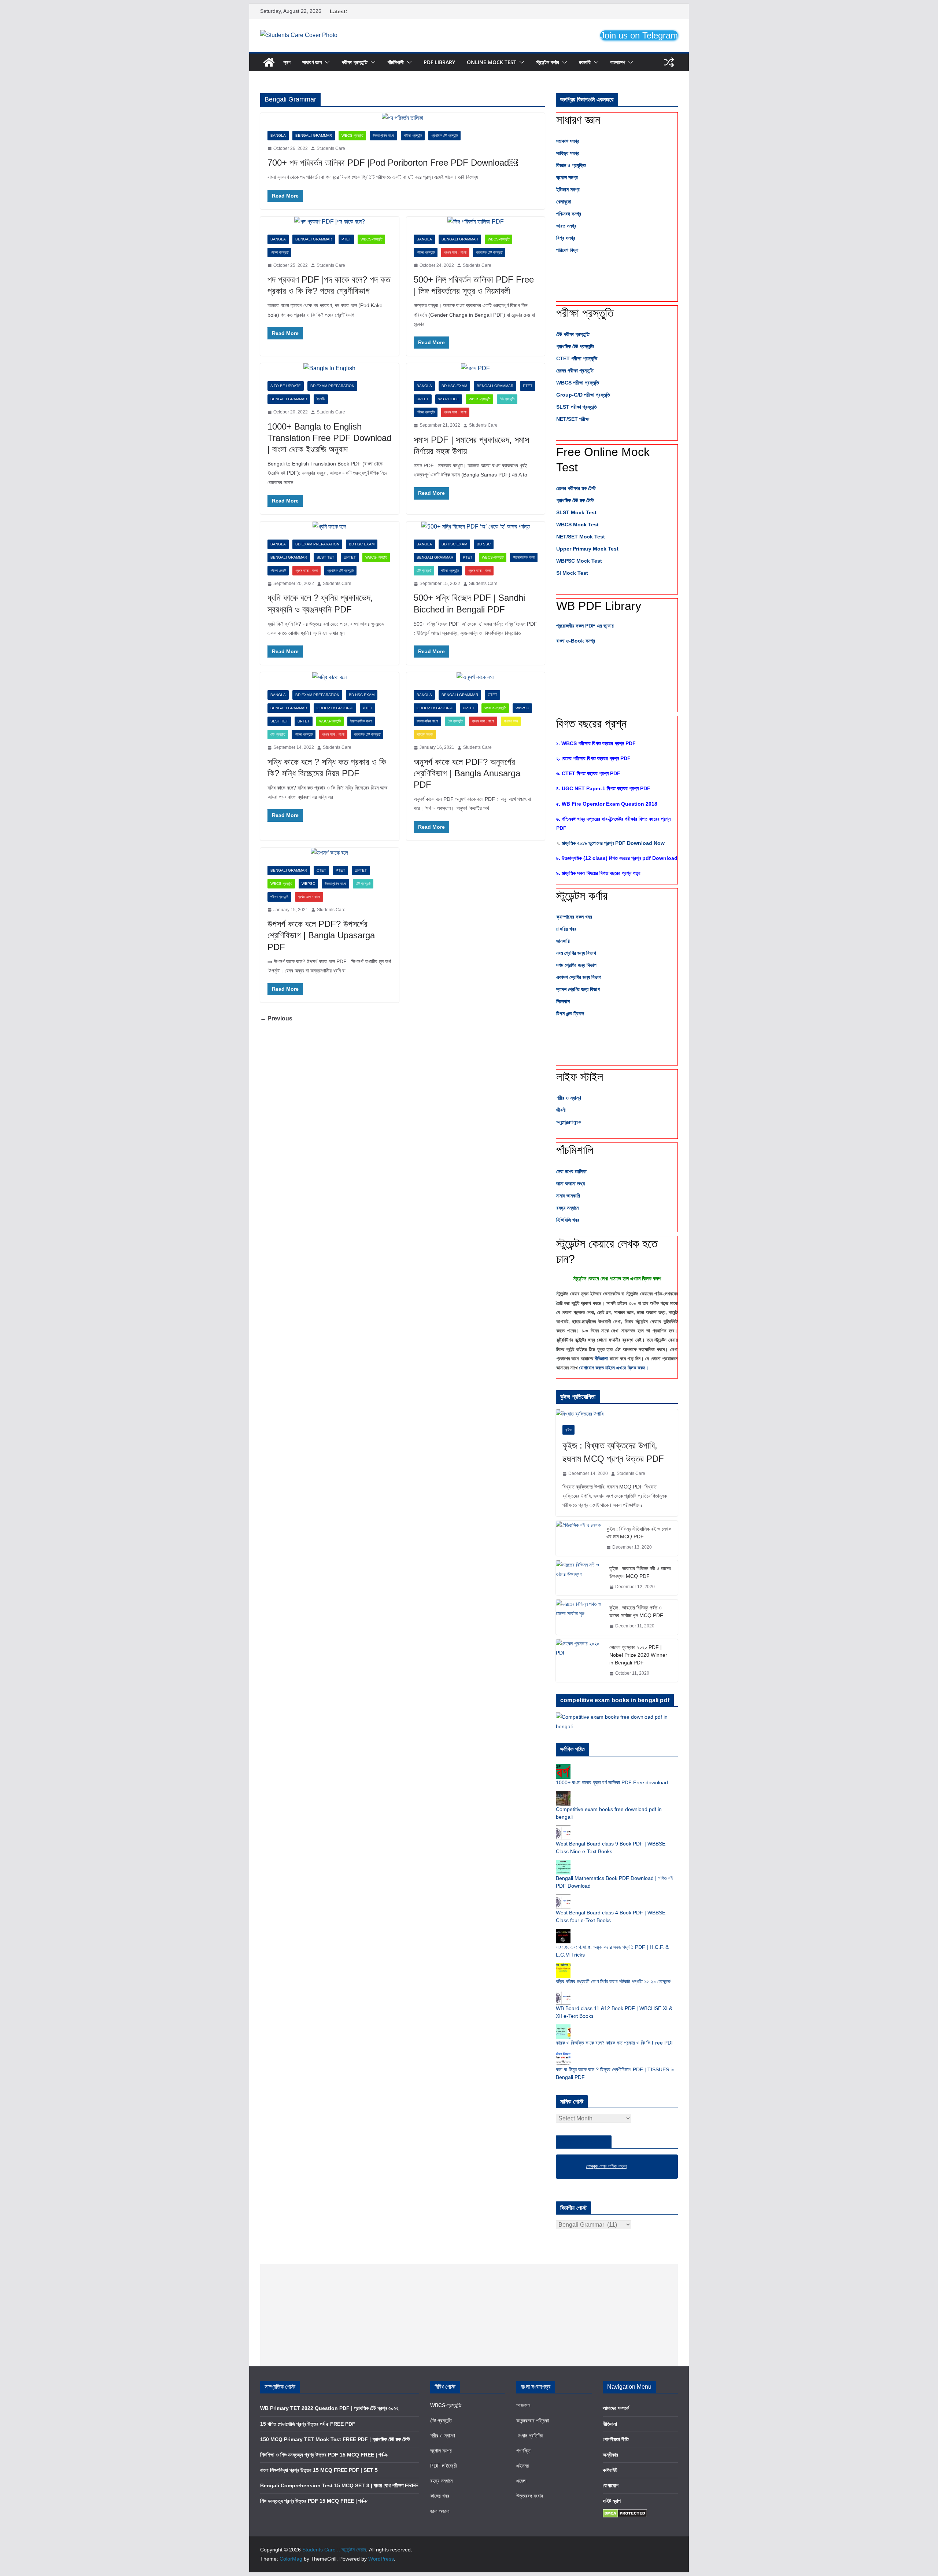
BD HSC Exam (454, 386)
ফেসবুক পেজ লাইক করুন (584, 2142)
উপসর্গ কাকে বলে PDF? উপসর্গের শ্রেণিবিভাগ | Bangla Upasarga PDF (321, 935)
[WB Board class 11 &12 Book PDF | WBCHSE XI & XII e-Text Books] (563, 1994)
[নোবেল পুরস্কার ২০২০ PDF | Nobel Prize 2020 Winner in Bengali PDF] (580, 1661)
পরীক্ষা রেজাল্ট (278, 571)
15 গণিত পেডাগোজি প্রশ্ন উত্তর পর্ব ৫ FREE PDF (308, 2424)
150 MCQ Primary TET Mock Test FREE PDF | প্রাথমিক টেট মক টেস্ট (335, 2439)
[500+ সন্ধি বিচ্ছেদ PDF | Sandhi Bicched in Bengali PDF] (476, 527)
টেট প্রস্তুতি (507, 399)
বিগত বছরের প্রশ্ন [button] (591, 724)
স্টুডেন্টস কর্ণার (548, 62)
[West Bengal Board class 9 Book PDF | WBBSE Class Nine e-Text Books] (563, 1829)
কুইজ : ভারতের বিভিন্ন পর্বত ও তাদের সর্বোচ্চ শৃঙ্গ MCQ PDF (636, 1611)
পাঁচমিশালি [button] (575, 1150)
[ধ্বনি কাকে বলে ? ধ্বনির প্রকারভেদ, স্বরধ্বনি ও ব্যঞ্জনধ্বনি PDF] (330, 527)
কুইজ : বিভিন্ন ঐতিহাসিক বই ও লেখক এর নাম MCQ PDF (639, 1533)
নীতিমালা (602, 1359)
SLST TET (325, 557)
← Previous (276, 1018)
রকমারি (585, 62)
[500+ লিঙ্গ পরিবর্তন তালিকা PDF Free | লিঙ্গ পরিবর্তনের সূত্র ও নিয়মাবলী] (476, 222)
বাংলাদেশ (618, 62)
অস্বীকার (610, 2455)
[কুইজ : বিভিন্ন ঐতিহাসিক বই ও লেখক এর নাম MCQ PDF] (578, 1538)
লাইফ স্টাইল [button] (580, 1077)
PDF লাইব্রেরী (444, 2466)
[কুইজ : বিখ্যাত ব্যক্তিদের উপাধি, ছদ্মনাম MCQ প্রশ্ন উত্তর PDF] (617, 1414)
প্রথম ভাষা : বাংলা (455, 252)
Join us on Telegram (639, 35)
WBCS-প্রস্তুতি (352, 135)
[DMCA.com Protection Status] (625, 2513)
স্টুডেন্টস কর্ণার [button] (582, 896)
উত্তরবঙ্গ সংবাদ (530, 2496)
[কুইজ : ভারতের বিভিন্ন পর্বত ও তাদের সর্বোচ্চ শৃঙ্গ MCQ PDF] (580, 1617)
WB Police (449, 399)
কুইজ (568, 1430)
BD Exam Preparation (332, 386)
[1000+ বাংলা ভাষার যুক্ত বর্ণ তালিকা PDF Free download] (563, 1768)
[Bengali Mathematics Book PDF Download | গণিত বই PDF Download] (563, 1863)
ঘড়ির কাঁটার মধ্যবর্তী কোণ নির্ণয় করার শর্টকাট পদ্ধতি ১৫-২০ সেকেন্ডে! (614, 1981)
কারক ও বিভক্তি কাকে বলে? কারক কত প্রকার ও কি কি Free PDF (615, 2043)
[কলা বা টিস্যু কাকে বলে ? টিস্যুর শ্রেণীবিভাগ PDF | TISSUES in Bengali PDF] (563, 2055)
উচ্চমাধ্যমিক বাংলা (383, 135)
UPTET (423, 399)
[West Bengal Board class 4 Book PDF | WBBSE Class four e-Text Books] (563, 1898)
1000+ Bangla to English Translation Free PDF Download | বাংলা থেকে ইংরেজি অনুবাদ (329, 438)
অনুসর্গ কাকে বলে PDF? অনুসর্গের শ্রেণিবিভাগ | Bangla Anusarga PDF (467, 773)
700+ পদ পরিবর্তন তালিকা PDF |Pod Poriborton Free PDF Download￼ (393, 163)
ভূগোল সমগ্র (441, 2451)
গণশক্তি (523, 2451)
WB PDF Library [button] (599, 606)
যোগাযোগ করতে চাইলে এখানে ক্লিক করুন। (614, 1368)
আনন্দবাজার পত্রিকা (533, 2421)
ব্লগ (287, 62)
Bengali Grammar (314, 135)
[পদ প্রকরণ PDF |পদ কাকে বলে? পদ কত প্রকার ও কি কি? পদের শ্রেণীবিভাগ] (330, 222)
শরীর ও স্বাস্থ (443, 2436)
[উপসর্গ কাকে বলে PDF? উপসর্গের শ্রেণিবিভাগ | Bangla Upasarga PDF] (330, 853)
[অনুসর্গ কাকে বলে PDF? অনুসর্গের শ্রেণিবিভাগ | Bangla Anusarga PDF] (476, 678)
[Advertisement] (469, 2315)
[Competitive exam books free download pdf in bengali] (563, 1795)
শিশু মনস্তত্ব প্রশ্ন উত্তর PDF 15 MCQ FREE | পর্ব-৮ (314, 2501)
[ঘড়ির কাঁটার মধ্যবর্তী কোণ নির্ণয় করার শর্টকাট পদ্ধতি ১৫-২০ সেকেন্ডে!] (563, 1967)
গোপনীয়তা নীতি (616, 2439)
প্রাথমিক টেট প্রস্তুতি (444, 135)
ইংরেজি (321, 399)
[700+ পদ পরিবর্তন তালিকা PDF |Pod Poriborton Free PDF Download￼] (402, 118)
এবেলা (521, 2481)
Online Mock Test (492, 62)
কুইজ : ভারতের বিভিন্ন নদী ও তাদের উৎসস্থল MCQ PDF (640, 1572)
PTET (346, 239)
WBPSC (522, 708)
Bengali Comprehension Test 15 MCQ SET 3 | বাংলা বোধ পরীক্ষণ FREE (339, 2485)
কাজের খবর (440, 2496)
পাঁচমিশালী (396, 62)
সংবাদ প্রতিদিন (530, 2436)
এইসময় (522, 2466)
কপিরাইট (610, 2470)
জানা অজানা (440, 2511)
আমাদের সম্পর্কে (616, 2408)
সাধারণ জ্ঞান (312, 62)
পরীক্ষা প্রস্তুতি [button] (585, 313)
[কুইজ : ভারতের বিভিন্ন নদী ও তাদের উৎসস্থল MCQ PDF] (580, 1578)
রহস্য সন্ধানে (441, 2481)
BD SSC (484, 544)
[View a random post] (669, 62)
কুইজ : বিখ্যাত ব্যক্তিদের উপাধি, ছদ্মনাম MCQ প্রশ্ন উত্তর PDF (613, 1452)
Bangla (278, 135)
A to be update (286, 386)
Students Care (331, 148)
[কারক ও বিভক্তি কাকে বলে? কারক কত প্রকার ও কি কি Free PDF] (563, 2028)
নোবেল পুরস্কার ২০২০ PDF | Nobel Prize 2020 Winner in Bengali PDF (638, 1655)
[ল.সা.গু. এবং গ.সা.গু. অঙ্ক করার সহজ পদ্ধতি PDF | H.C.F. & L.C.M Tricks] (563, 1932)
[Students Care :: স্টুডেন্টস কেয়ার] (269, 62)
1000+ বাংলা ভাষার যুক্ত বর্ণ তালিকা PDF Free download (612, 1782)
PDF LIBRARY (439, 62)
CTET (492, 695)
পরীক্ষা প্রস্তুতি (354, 62)
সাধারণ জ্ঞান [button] (578, 120)
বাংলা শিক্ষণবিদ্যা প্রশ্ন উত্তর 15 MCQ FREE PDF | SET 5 (319, 2470)
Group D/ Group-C (335, 708)
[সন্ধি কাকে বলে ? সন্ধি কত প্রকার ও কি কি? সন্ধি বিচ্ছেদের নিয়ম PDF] (330, 678)
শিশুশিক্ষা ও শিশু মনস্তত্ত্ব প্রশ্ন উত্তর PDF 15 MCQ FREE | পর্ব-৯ (324, 2455)
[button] (326, 62)
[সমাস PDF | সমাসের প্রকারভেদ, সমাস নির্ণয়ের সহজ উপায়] (476, 369)
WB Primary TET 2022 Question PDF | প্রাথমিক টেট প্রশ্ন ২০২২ (329, 2408)
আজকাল (523, 2405)
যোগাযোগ (611, 2485)
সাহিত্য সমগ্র (425, 734)
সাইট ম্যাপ (612, 2501)
